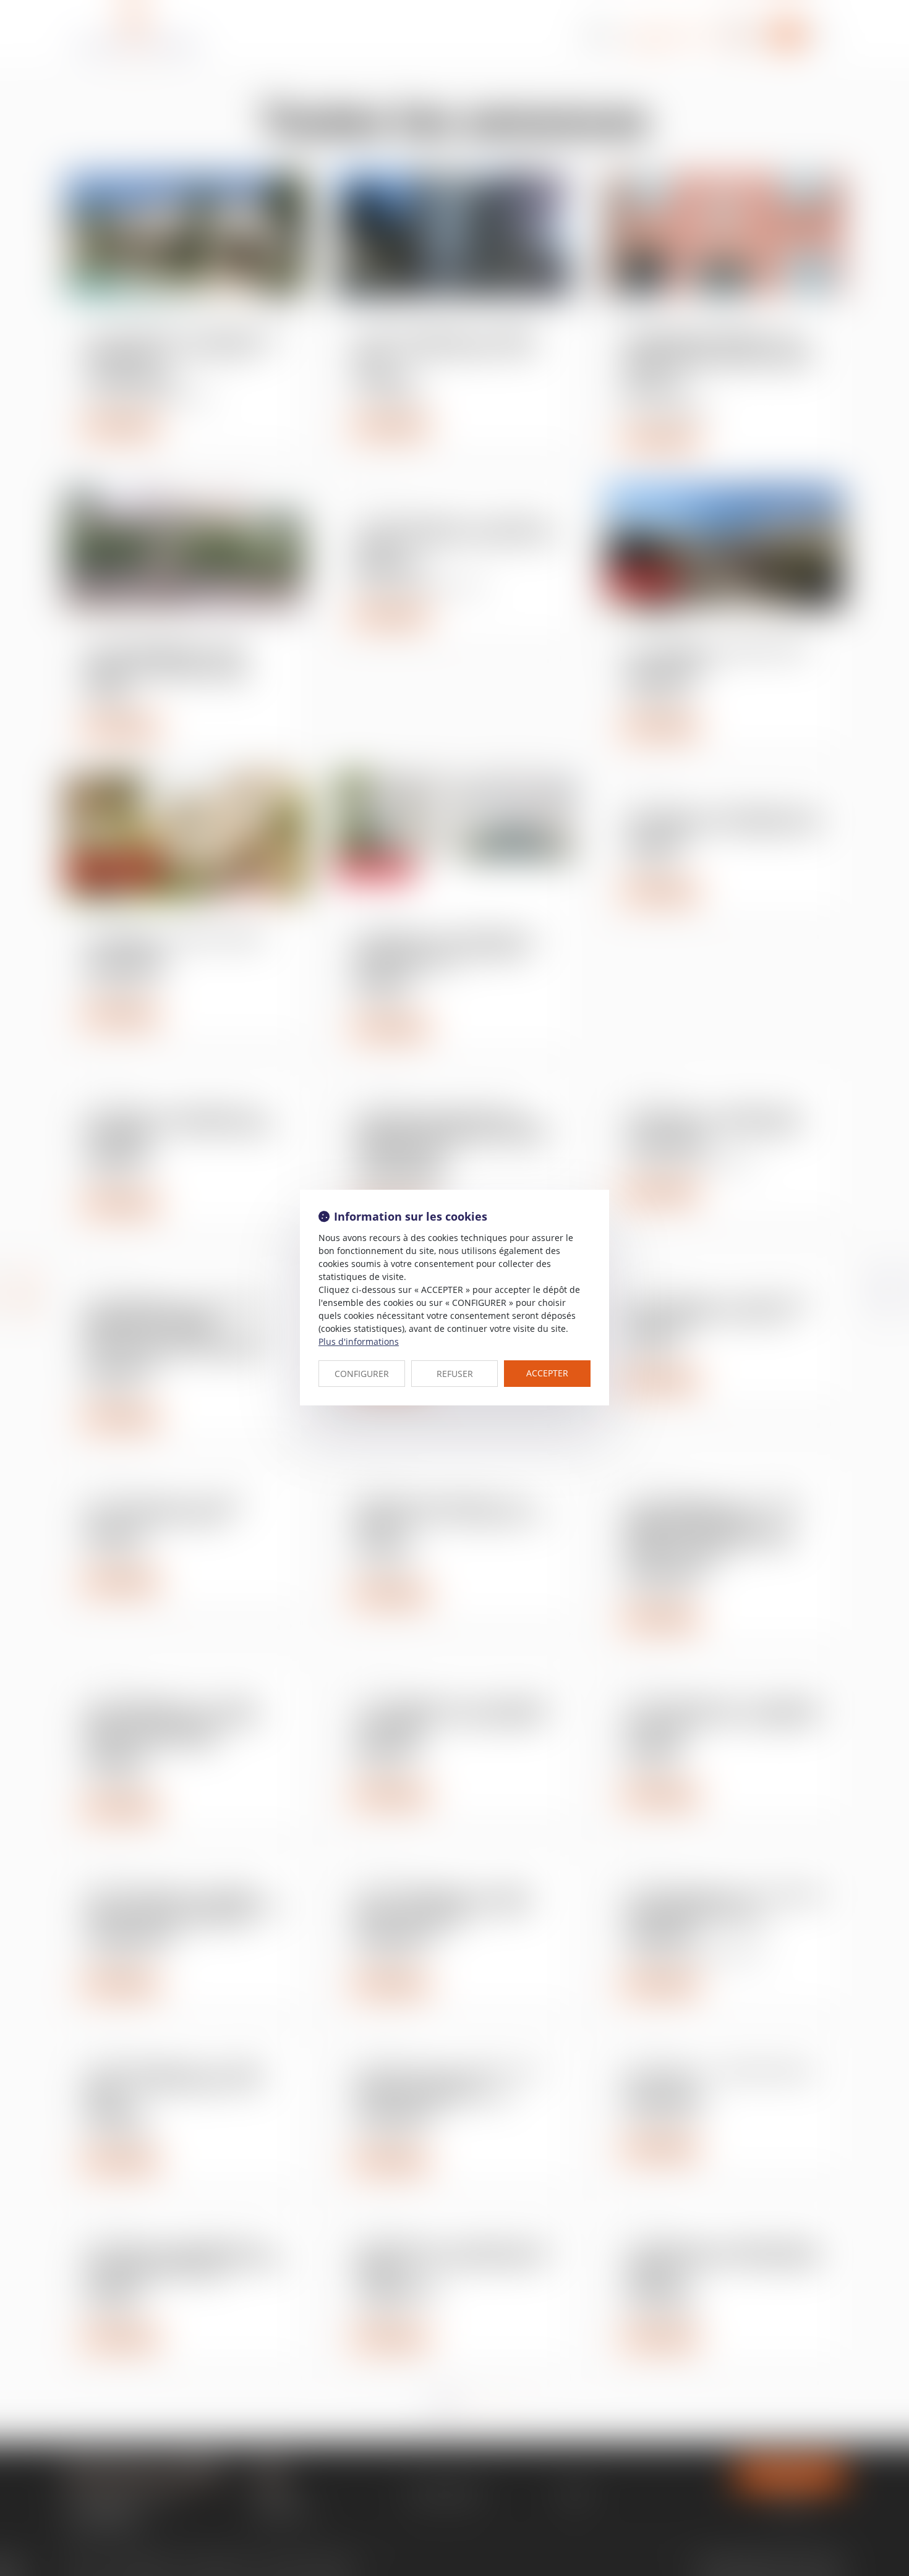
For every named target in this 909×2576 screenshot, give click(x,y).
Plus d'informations (359, 1341)
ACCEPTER (547, 1373)
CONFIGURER (362, 1374)
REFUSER (455, 1374)
